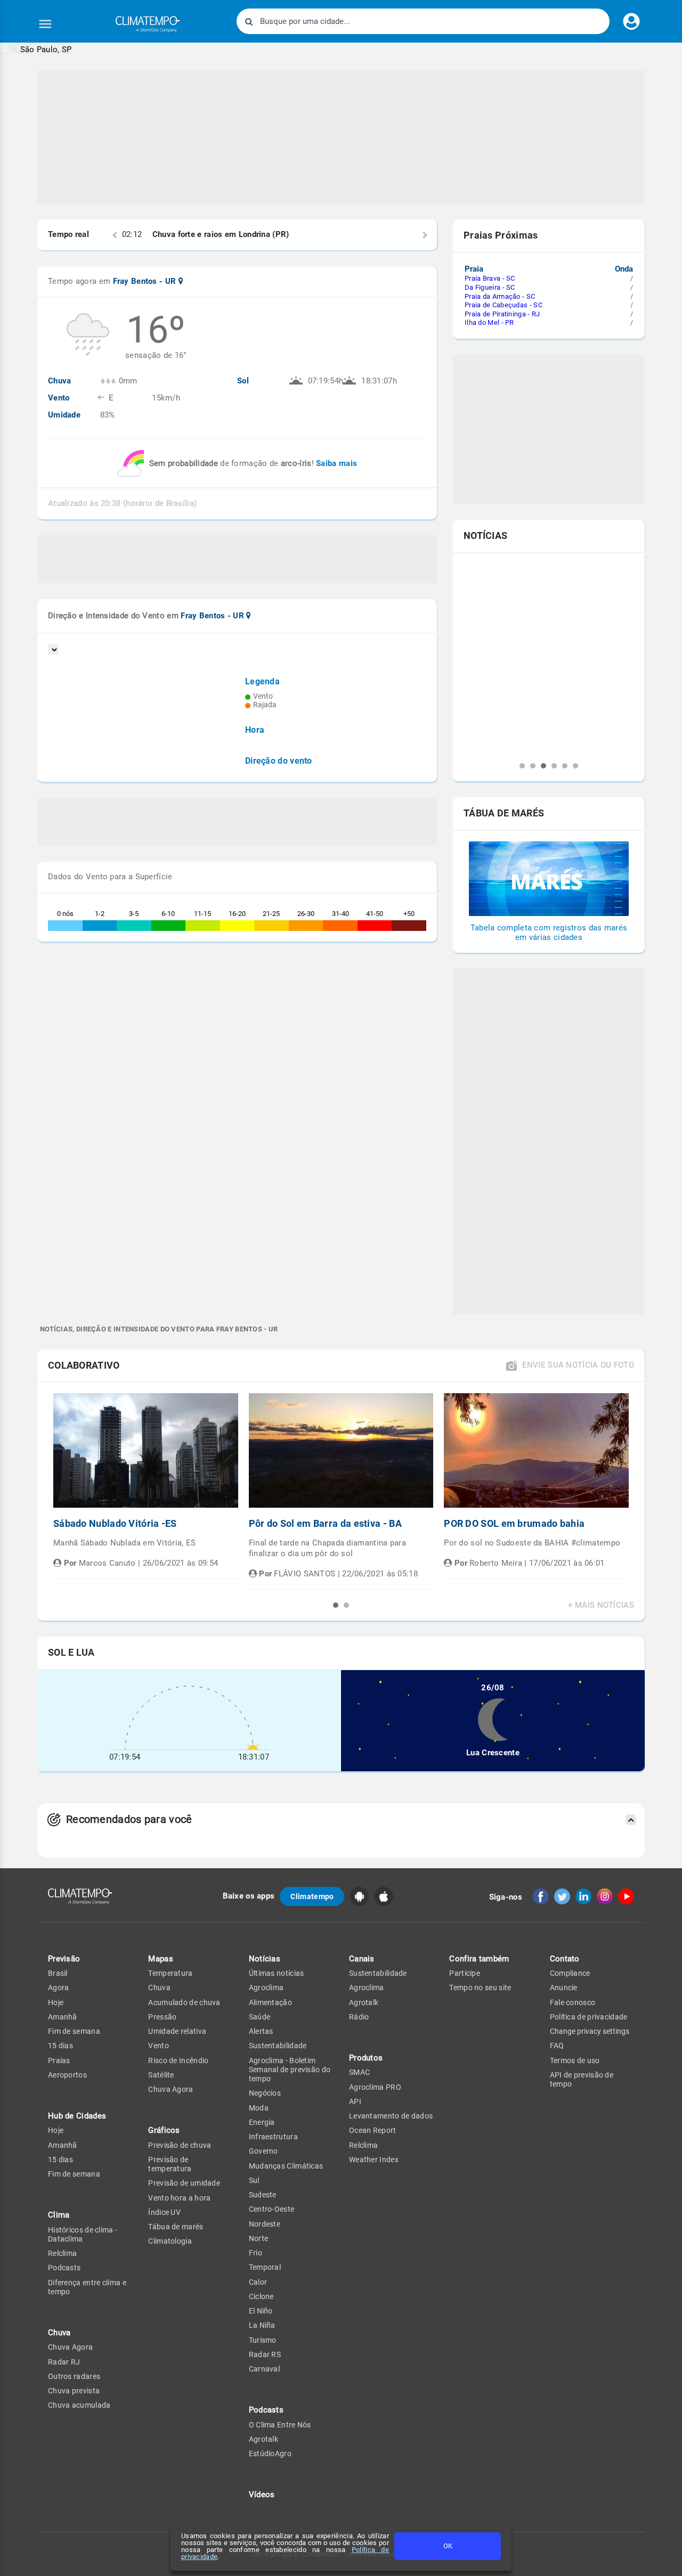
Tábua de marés (176, 2227)
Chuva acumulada (79, 2405)
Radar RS (265, 2354)
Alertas (261, 2031)
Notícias (265, 1959)
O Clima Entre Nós (280, 2425)
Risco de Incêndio (178, 2060)
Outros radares (74, 2376)
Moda (259, 2108)
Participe (465, 1973)
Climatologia (170, 2241)
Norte (259, 2238)
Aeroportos (67, 2075)
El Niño (261, 2311)
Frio (255, 2253)
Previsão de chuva (180, 2145)
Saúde (260, 2017)
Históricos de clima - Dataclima (83, 2234)
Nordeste (265, 2224)
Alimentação (270, 2002)
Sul (254, 2180)
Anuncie (564, 1988)
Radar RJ (64, 2362)
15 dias (60, 2046)
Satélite (161, 2075)
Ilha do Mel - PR (489, 322)
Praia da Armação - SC (500, 296)
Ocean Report (373, 2130)
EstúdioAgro (270, 2454)
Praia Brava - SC (490, 278)
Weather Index (374, 2160)
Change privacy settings (590, 2031)
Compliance (570, 1973)
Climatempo (312, 1896)
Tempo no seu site (480, 1988)
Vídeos (262, 2495)
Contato (565, 1959)
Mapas (161, 1959)
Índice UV (164, 2212)
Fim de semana (74, 2031)
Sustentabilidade (278, 2046)
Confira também (479, 1959)
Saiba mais (336, 463)
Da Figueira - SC (490, 287)
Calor (258, 2282)
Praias (59, 2060)
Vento (159, 2046)
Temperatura (170, 1973)
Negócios (265, 2093)
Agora (59, 1988)
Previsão (64, 1959)
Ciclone (261, 2296)
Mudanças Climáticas (286, 2166)
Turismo (263, 2340)
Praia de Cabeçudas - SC (504, 305)
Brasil (58, 1973)
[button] (36, 49)
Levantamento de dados (391, 2116)
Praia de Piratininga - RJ (502, 314)
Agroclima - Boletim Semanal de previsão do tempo (290, 2070)
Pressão (162, 2017)
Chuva (159, 1988)
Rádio (359, 2017)
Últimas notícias (277, 1973)
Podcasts (64, 2268)
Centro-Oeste (272, 2209)
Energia (262, 2122)
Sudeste (263, 2195)
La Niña (262, 2325)
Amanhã (63, 2017)
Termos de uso (575, 2060)
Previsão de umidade (184, 2183)
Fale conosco (573, 2002)
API (355, 2101)
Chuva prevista (74, 2391)
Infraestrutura (273, 2137)
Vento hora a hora (179, 2198)
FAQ (557, 2046)
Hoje (56, 2002)
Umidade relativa (177, 2031)
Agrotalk (263, 2439)
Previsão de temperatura (170, 2164)
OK (448, 2546)
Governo (263, 2151)
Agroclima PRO (375, 2087)
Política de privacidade (589, 2017)
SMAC (359, 2072)
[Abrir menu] (45, 24)
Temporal (265, 2267)
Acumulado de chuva (184, 2002)
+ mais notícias (601, 1605)
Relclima (62, 2253)
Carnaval (264, 2369)
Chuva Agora (70, 2347)
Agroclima (266, 1988)
